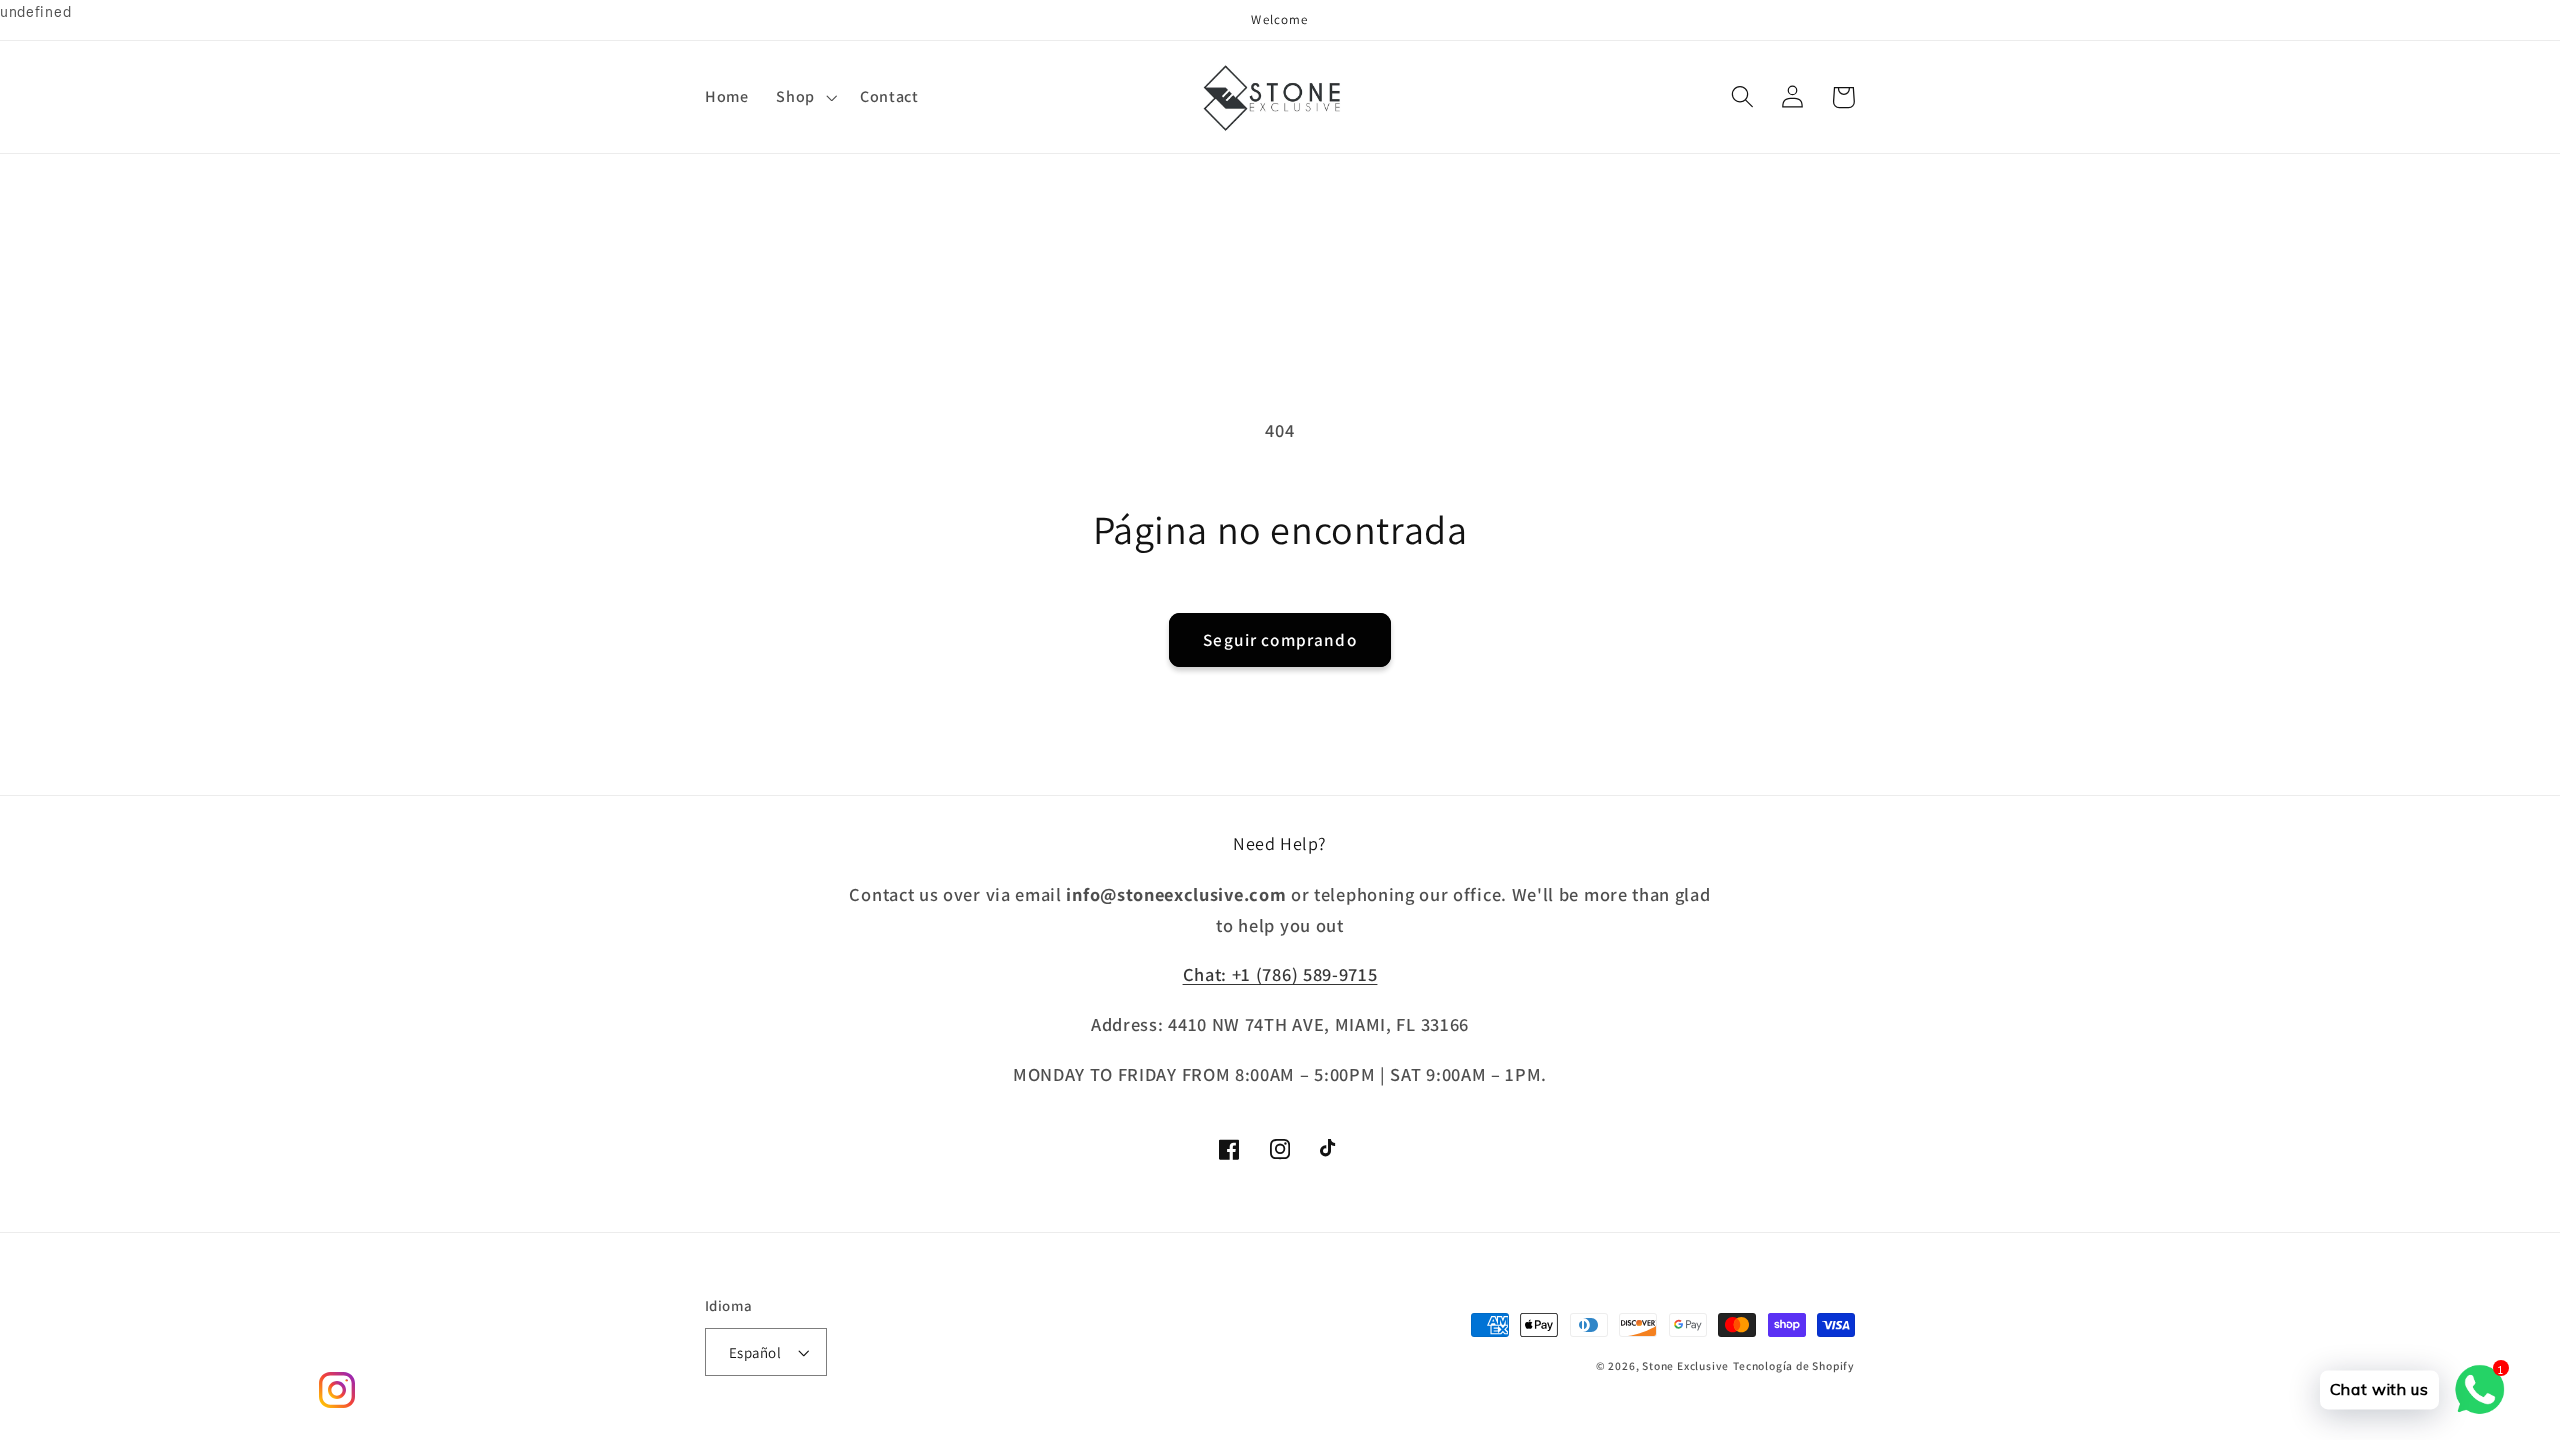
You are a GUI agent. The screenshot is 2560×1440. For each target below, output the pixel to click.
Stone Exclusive (1685, 1365)
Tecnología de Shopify (1794, 1365)
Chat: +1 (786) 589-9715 (1280, 974)
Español (755, 1352)
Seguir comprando (1279, 639)
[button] (805, 97)
